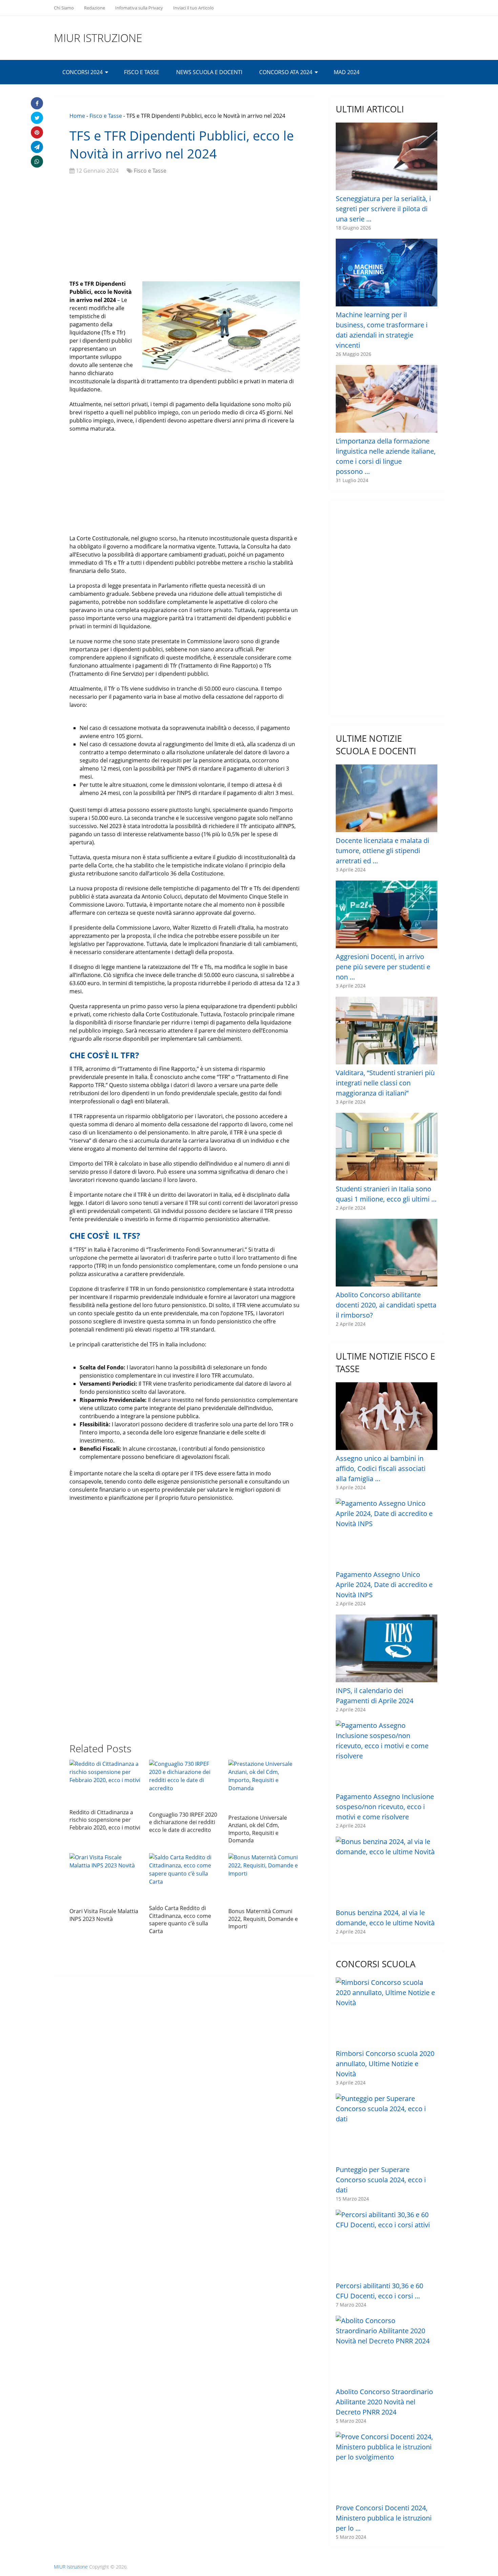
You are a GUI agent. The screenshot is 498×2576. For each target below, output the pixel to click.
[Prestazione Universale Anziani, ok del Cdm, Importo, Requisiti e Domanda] (264, 1785)
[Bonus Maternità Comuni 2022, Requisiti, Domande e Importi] (264, 1879)
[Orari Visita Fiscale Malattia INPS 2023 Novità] (105, 1879)
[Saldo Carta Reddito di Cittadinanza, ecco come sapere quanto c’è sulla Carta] (185, 1877)
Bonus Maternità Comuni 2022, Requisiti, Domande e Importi (263, 1919)
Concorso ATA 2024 (286, 72)
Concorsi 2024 (82, 72)
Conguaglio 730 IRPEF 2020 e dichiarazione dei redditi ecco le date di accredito (183, 1822)
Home (77, 116)
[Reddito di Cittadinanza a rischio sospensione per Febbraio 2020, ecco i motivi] (105, 1782)
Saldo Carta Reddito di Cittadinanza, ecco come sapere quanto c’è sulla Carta (180, 1919)
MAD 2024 (347, 72)
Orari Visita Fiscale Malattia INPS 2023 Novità (104, 1915)
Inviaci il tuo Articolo (193, 8)
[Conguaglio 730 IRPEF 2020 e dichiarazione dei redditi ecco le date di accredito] (185, 1784)
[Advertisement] (185, 229)
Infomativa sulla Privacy (139, 8)
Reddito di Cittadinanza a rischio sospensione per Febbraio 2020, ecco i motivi (105, 1820)
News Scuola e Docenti (209, 72)
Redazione (95, 8)
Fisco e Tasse (142, 72)
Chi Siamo (64, 8)
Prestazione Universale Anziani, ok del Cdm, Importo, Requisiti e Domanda (258, 1829)
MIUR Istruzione (98, 38)
